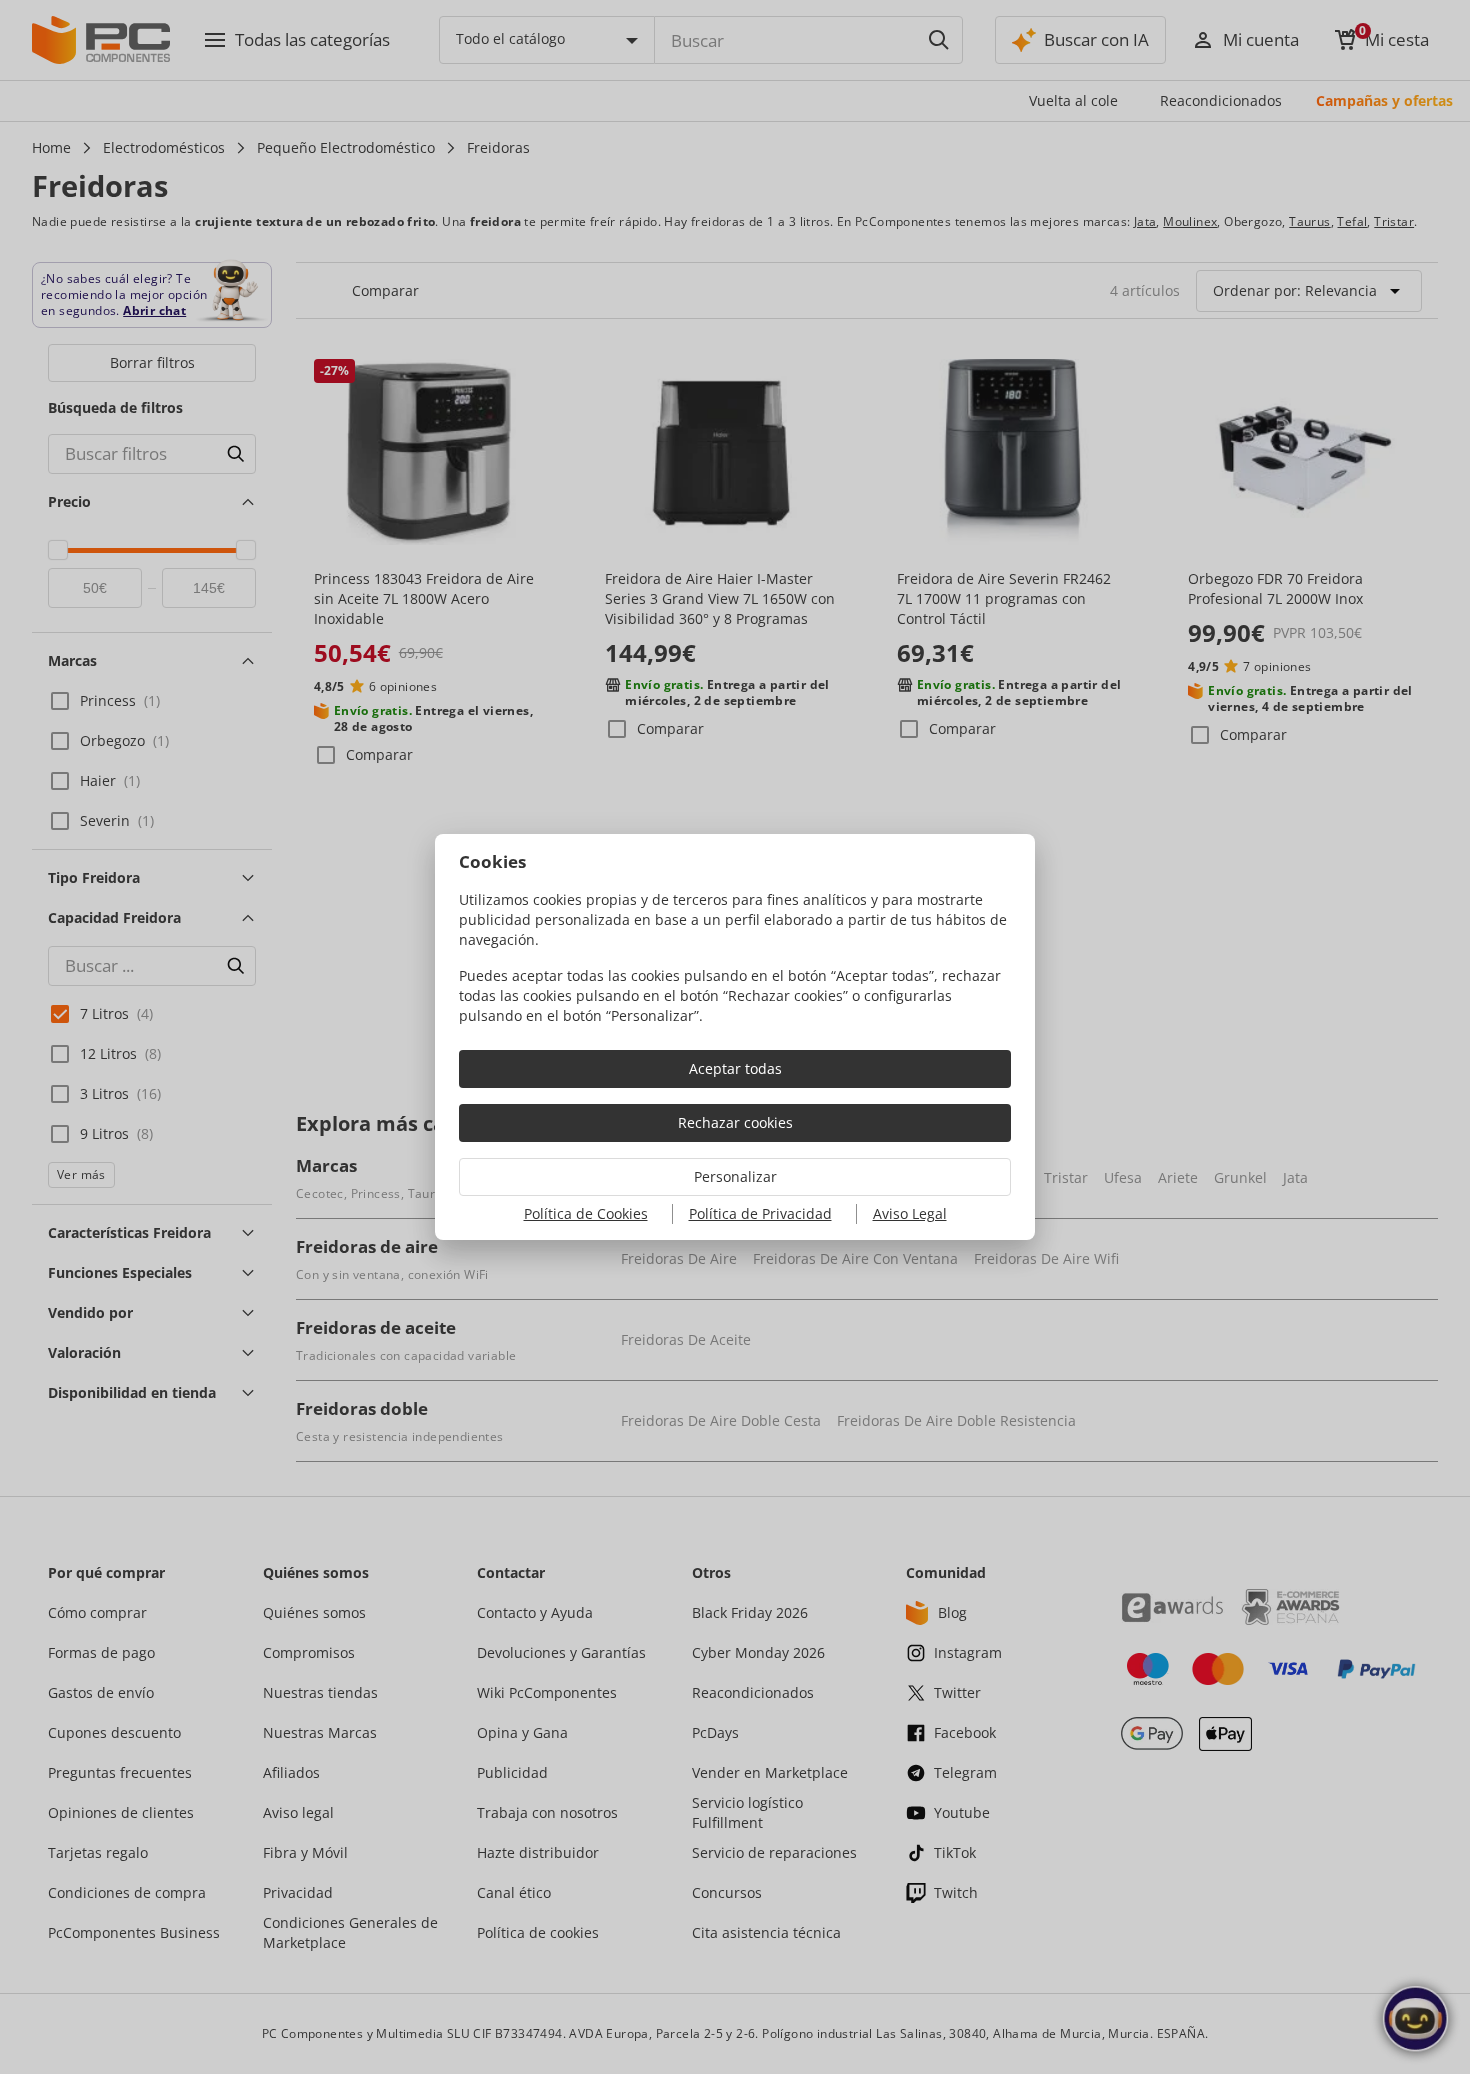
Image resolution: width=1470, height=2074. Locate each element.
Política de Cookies (586, 1213)
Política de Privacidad (760, 1213)
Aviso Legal (910, 1213)
